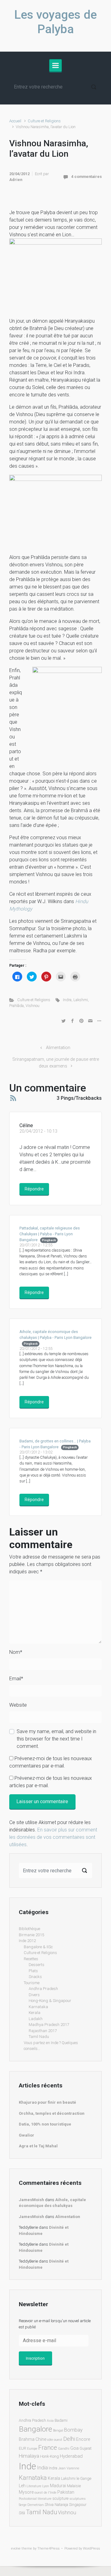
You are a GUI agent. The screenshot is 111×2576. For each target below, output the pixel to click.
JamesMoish (31, 2200)
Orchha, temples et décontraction (52, 2113)
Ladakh (36, 2019)
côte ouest (55, 2440)
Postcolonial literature (35, 2499)
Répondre (34, 1189)
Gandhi (64, 2449)
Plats (33, 1971)
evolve (16, 2548)
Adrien (16, 180)
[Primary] (55, 65)
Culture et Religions (44, 121)
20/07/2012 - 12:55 (36, 1245)
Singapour (78, 2505)
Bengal (58, 2430)
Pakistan (66, 2492)
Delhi (69, 2439)
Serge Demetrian (31, 2505)
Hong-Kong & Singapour (50, 2001)
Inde (27, 2466)
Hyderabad (71, 2456)
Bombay (73, 2430)
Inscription (35, 2358)
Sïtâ (22, 2513)
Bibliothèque (29, 1929)
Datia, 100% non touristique (45, 2124)
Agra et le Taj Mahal (38, 2146)
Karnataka (38, 2007)
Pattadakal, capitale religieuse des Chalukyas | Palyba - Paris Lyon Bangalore (50, 1234)
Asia (50, 2421)
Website (18, 1705)
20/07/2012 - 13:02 (36, 1452)
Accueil (15, 121)
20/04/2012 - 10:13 (38, 1131)
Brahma (27, 2439)
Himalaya (29, 2456)
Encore (83, 2439)
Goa (74, 2448)
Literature (34, 2486)
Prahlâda (16, 1006)
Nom (16, 1652)
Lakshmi (81, 1000)
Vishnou (33, 1006)
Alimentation (58, 1048)
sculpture (60, 2498)
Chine (41, 2439)
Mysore (26, 2492)
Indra (67, 1000)
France (48, 2448)
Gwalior (27, 2135)
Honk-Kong (49, 2456)
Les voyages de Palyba (55, 22)
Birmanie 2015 (31, 1935)
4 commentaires (86, 177)
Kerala (35, 2013)
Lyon (46, 2486)
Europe (32, 2449)
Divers (34, 1995)
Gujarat (86, 2448)
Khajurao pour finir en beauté (47, 2102)
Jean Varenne (69, 2468)
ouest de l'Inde (45, 2493)
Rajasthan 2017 (43, 2031)
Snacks (35, 1977)
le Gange (84, 2478)
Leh (22, 2486)
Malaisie (74, 2486)
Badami (61, 2420)
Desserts (37, 1965)
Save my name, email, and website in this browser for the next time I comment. (56, 1739)
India (42, 2468)
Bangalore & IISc (38, 1947)
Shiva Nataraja (56, 2505)
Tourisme (32, 1983)
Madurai (58, 2486)
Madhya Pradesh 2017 (49, 2025)
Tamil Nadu (39, 2037)
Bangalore (35, 2429)
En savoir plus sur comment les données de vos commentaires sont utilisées (53, 1837)
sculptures (78, 2499)
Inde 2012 (27, 1941)
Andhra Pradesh (43, 1989)
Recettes (31, 1959)
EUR (23, 2448)
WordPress (91, 2548)
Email (16, 1679)
